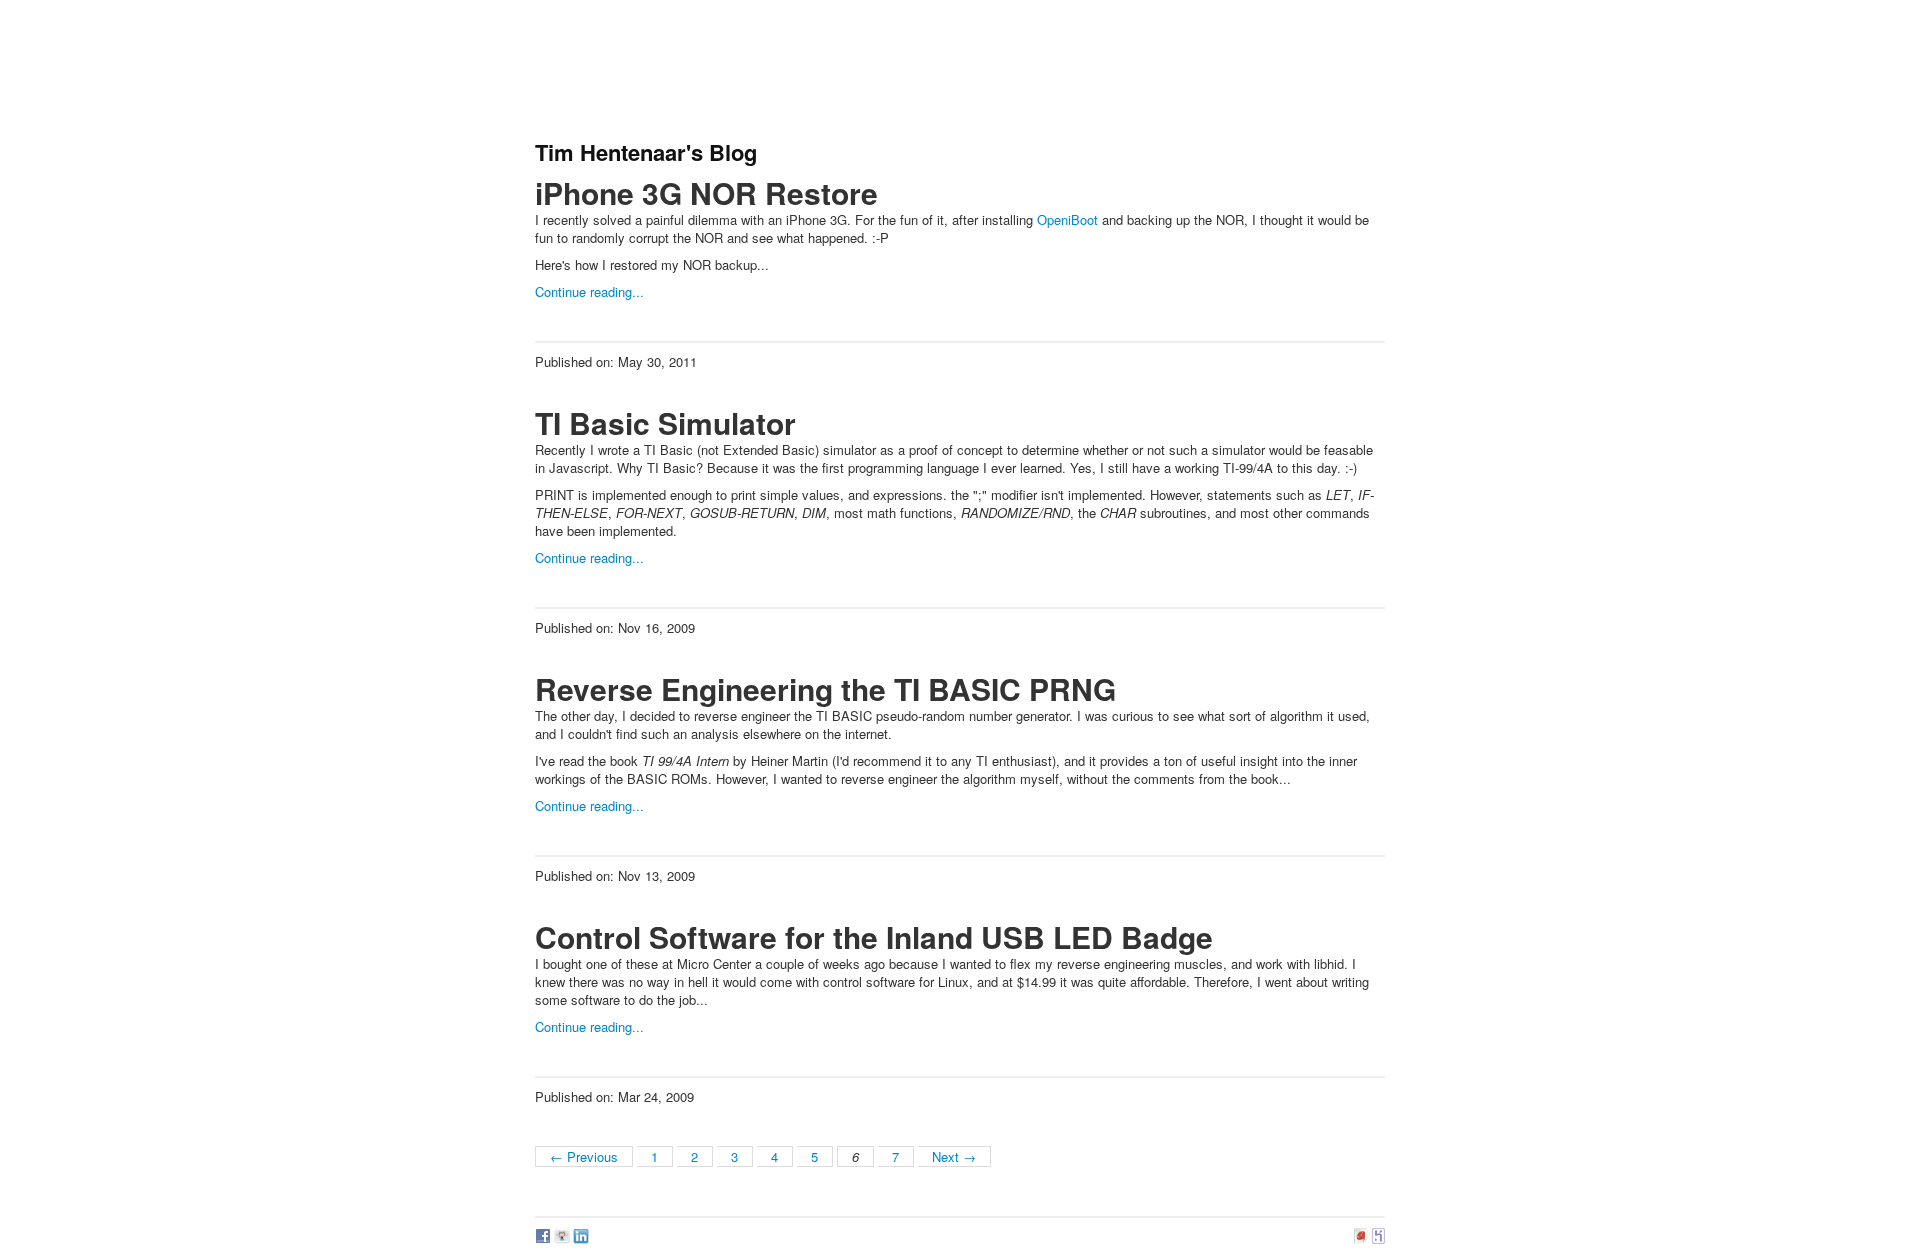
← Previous (584, 1156)
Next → (954, 1156)
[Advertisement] (899, 75)
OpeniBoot (1067, 219)
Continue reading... (589, 291)
